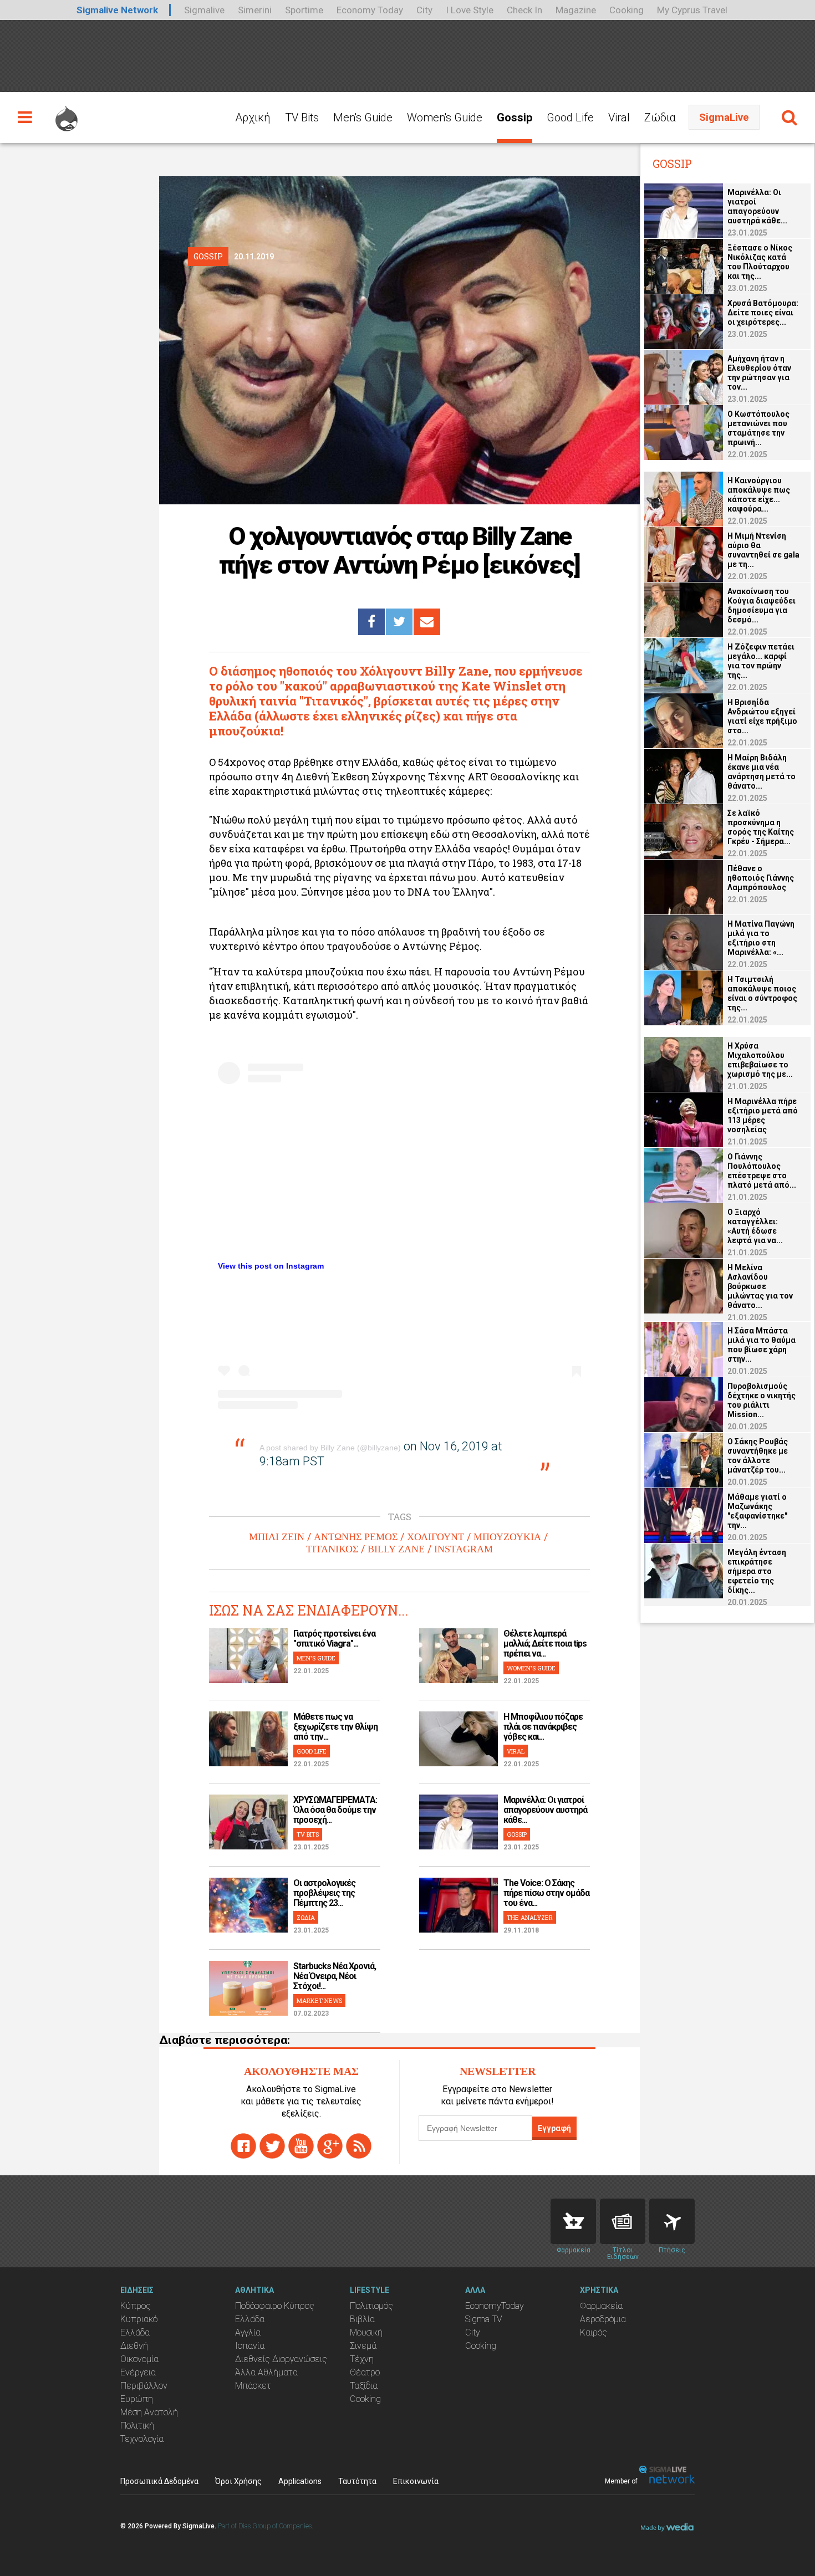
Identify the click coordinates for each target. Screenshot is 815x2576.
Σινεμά (363, 2346)
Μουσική (366, 2332)
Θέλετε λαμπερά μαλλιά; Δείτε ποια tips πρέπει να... (545, 1644)
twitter (272, 2146)
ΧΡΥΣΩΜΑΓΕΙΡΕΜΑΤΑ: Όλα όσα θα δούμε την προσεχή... (335, 1810)
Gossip (515, 117)
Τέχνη (362, 2359)
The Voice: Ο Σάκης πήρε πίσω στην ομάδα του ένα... (546, 1893)
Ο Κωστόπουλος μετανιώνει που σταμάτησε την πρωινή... (758, 428)
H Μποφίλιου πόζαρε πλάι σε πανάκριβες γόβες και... (543, 1727)
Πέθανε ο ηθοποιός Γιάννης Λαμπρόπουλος (761, 878)
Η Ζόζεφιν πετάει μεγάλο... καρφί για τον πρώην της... (761, 661)
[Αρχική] (67, 114)
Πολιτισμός (371, 2306)
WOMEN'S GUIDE (531, 1668)
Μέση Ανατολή (149, 2412)
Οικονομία (139, 2359)
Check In (524, 10)
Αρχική (253, 117)
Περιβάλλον (144, 2386)
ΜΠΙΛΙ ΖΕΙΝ (277, 1537)
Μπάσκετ (253, 2386)
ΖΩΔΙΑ (306, 1917)
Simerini (255, 10)
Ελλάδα (135, 2332)
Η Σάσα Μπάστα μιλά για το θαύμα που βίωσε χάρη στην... (761, 1345)
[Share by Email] (427, 622)
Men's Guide (363, 117)
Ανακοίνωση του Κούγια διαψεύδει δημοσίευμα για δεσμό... (761, 605)
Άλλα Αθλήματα (266, 2372)
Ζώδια (660, 117)
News (623, 2221)
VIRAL (516, 1751)
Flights (672, 2221)
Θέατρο (365, 2372)
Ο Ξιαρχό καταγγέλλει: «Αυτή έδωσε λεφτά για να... (755, 1226)
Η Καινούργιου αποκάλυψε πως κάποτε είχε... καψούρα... (759, 495)
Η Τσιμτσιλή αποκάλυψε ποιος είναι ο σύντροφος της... (762, 993)
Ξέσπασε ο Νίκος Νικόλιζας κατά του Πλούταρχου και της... (760, 262)
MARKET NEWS (319, 2000)
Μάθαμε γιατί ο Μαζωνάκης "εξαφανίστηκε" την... (757, 1511)
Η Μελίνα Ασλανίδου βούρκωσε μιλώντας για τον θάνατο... (760, 1286)
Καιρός (594, 2332)
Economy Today (370, 10)
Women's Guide (445, 117)
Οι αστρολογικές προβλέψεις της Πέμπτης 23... (324, 1893)
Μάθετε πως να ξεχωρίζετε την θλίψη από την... (335, 1727)
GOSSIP (517, 1834)
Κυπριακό (139, 2319)
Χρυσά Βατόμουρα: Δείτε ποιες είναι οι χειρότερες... (763, 313)
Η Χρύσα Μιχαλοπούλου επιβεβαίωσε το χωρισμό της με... (760, 1060)
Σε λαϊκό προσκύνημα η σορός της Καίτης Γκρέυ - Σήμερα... (761, 827)
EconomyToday (495, 2306)
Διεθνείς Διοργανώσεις (281, 2359)
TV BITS (308, 1834)
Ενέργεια (138, 2372)
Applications (300, 2481)
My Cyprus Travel (692, 10)
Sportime (304, 10)
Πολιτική (137, 2426)
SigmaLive (724, 117)
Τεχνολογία (142, 2439)
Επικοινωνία (416, 2481)
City (424, 10)
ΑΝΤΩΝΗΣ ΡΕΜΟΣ (356, 1537)
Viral (619, 117)
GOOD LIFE (312, 1751)
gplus (330, 2146)
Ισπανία (250, 2346)
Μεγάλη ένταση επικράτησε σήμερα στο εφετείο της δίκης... (757, 1571)
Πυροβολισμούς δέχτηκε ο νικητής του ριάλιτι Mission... (761, 1400)
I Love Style (470, 10)
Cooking (626, 10)
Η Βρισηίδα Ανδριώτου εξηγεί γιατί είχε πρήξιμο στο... (762, 716)
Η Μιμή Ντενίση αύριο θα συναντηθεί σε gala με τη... (763, 550)
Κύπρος (136, 2306)
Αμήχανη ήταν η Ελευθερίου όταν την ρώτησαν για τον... (759, 373)
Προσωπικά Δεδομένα (159, 2481)
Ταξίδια (364, 2386)
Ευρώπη (137, 2399)
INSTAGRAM (463, 1549)
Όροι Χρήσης (238, 2481)
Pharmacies (573, 2221)
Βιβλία (362, 2319)
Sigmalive (204, 10)
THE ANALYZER (530, 1917)
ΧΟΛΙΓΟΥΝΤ (435, 1537)
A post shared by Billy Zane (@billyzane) (330, 1448)
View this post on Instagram (271, 1266)
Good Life (570, 117)
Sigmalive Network (117, 10)
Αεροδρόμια (603, 2319)
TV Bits (302, 117)
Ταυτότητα (357, 2481)
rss (359, 2146)
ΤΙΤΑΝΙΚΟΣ (332, 1549)
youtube (301, 2146)
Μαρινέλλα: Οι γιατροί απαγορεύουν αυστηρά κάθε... (545, 1810)
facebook (243, 2146)
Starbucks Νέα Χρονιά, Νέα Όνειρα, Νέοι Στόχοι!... (335, 1976)
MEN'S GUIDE (316, 1658)
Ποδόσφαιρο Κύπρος (275, 2306)
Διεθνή (134, 2346)
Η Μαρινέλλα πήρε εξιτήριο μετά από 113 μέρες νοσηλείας (763, 1115)
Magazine (576, 10)
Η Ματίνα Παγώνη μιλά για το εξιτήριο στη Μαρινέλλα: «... (761, 938)
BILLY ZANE (396, 1549)
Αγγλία (248, 2332)
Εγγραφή (554, 2128)
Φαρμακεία (601, 2306)
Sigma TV (484, 2319)
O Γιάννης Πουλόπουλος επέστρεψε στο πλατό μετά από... (762, 1171)
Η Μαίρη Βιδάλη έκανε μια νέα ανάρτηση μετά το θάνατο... (761, 772)
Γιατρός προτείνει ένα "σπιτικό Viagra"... (334, 1639)
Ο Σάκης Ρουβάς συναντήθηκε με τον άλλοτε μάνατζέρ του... (758, 1456)
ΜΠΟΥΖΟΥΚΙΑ (507, 1537)
